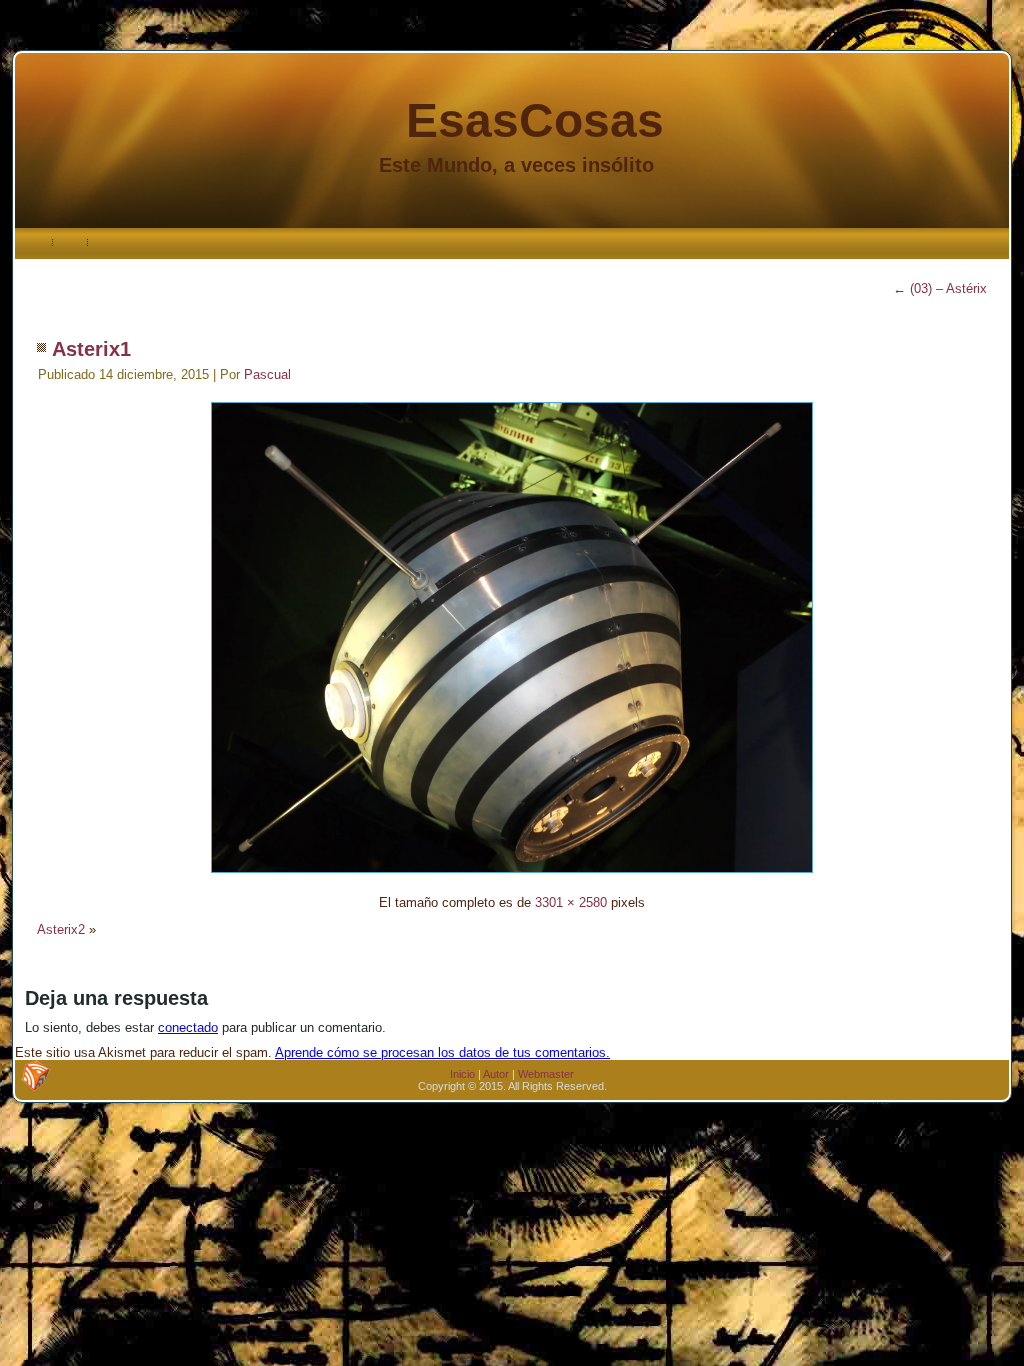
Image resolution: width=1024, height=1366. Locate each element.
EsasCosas (535, 120)
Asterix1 (91, 349)
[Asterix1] (512, 875)
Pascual (267, 374)
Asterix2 (61, 929)
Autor (496, 1074)
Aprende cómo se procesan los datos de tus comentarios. (442, 1052)
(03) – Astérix (940, 288)
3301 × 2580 (571, 902)
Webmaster (546, 1074)
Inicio (462, 1074)
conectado (188, 1027)
